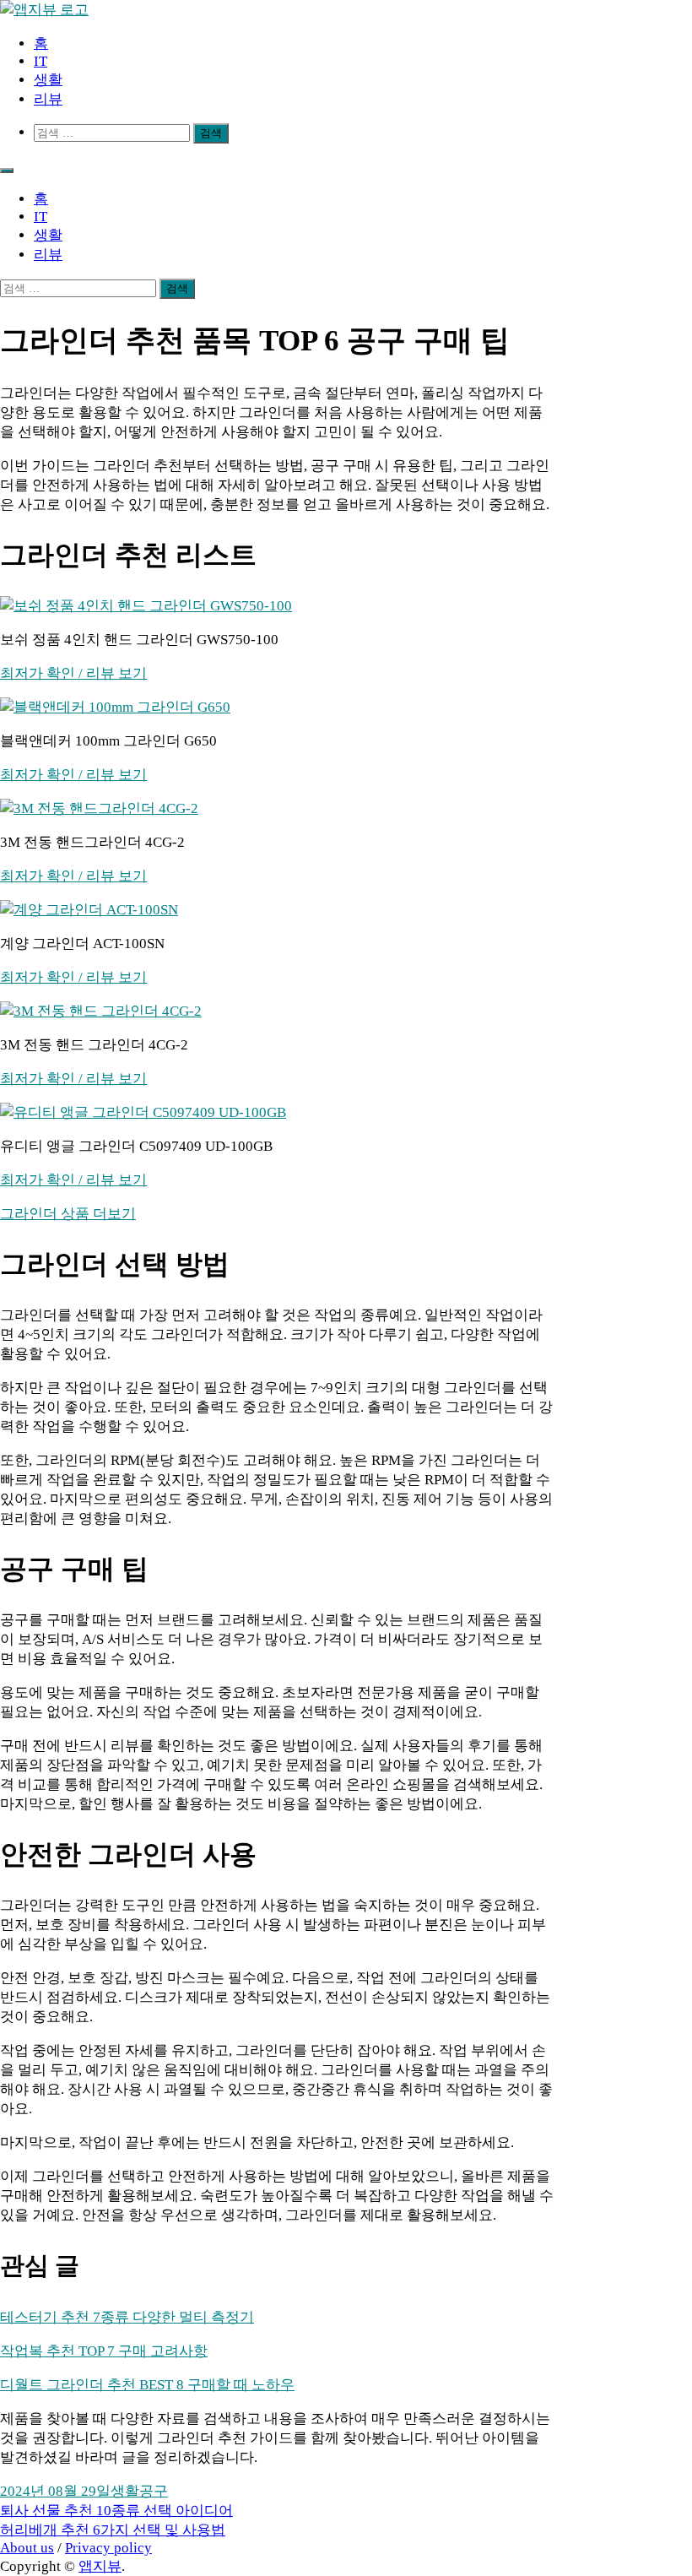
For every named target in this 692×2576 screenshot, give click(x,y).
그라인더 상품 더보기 (68, 1214)
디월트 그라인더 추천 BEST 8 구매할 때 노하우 (147, 2385)
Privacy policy (108, 2548)
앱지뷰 (100, 2566)
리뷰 (48, 99)
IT (41, 61)
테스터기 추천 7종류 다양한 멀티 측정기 (127, 2317)
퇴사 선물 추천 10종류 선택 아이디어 (116, 2511)
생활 (48, 80)
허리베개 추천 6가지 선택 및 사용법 (113, 2530)
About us (27, 2548)
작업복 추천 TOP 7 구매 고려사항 (104, 2351)
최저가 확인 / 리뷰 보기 (73, 673)
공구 (154, 2491)
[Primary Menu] (7, 171)
